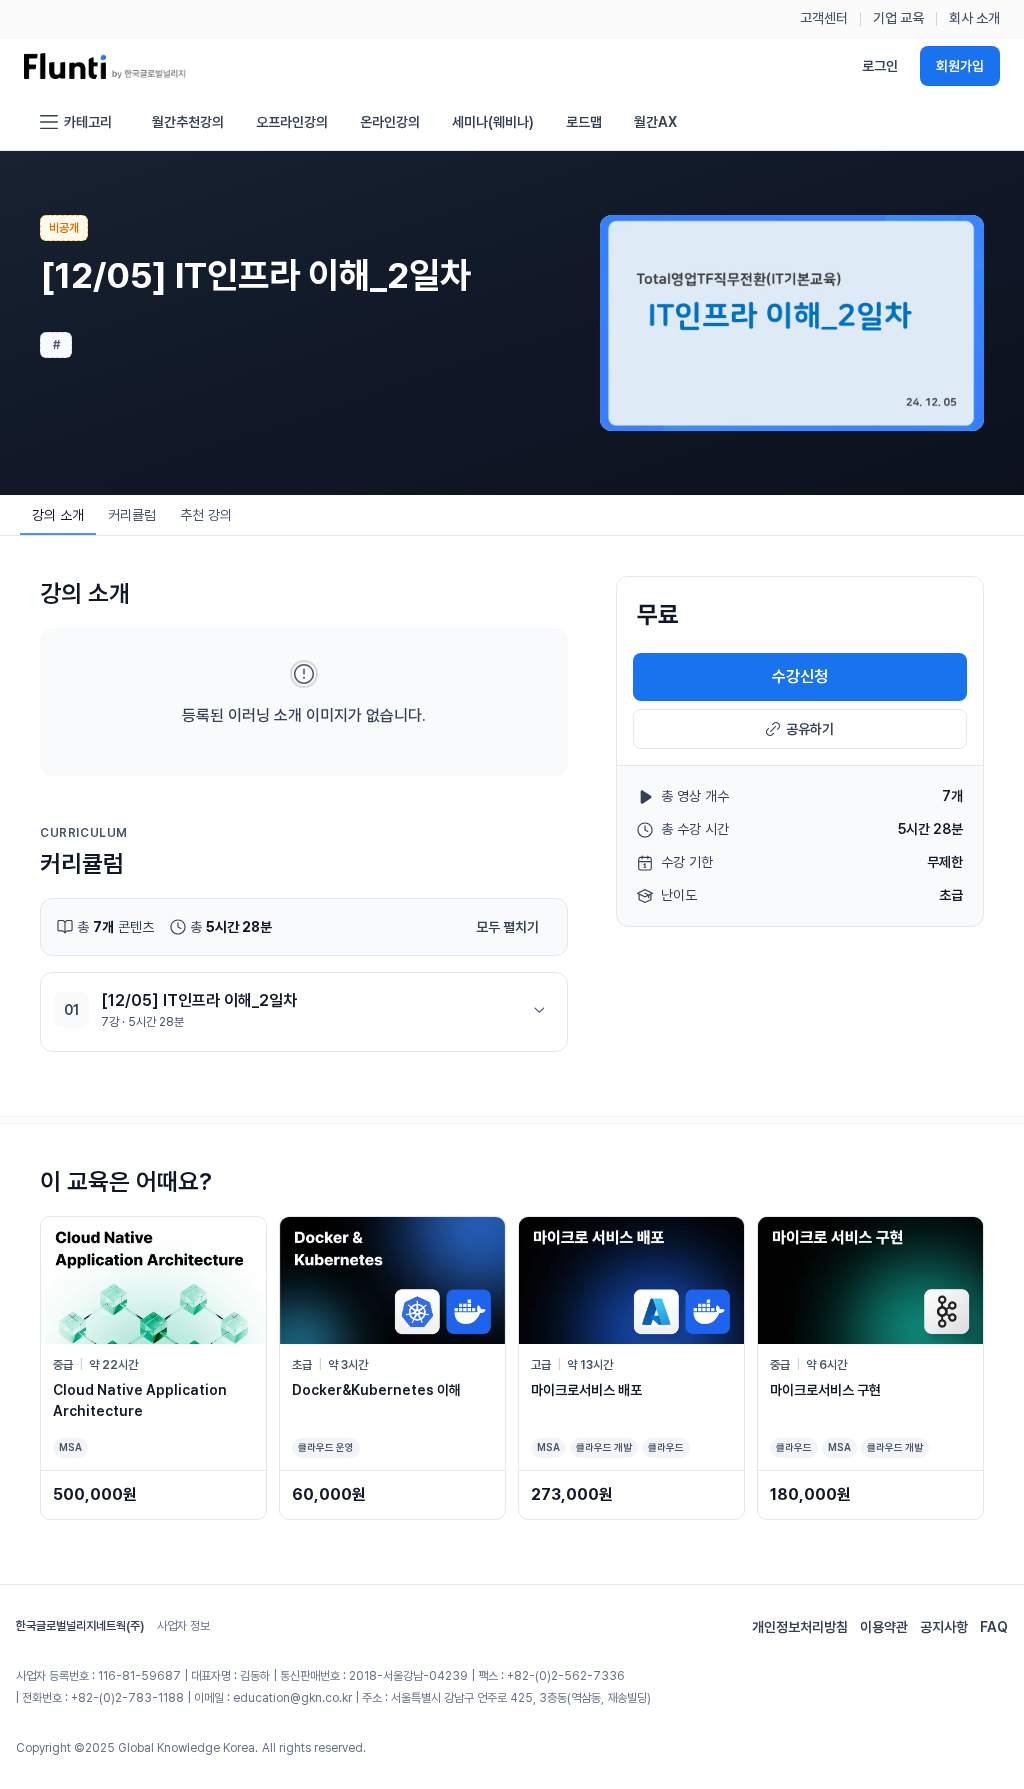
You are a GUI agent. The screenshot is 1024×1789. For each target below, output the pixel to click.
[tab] (58, 515)
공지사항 (944, 1627)
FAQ (994, 1627)
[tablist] (132, 515)
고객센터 (824, 18)
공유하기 (810, 729)
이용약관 (884, 1627)
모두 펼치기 (507, 927)
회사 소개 (974, 18)
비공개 (64, 228)
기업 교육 (898, 18)
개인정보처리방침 (800, 1627)
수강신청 (800, 676)
